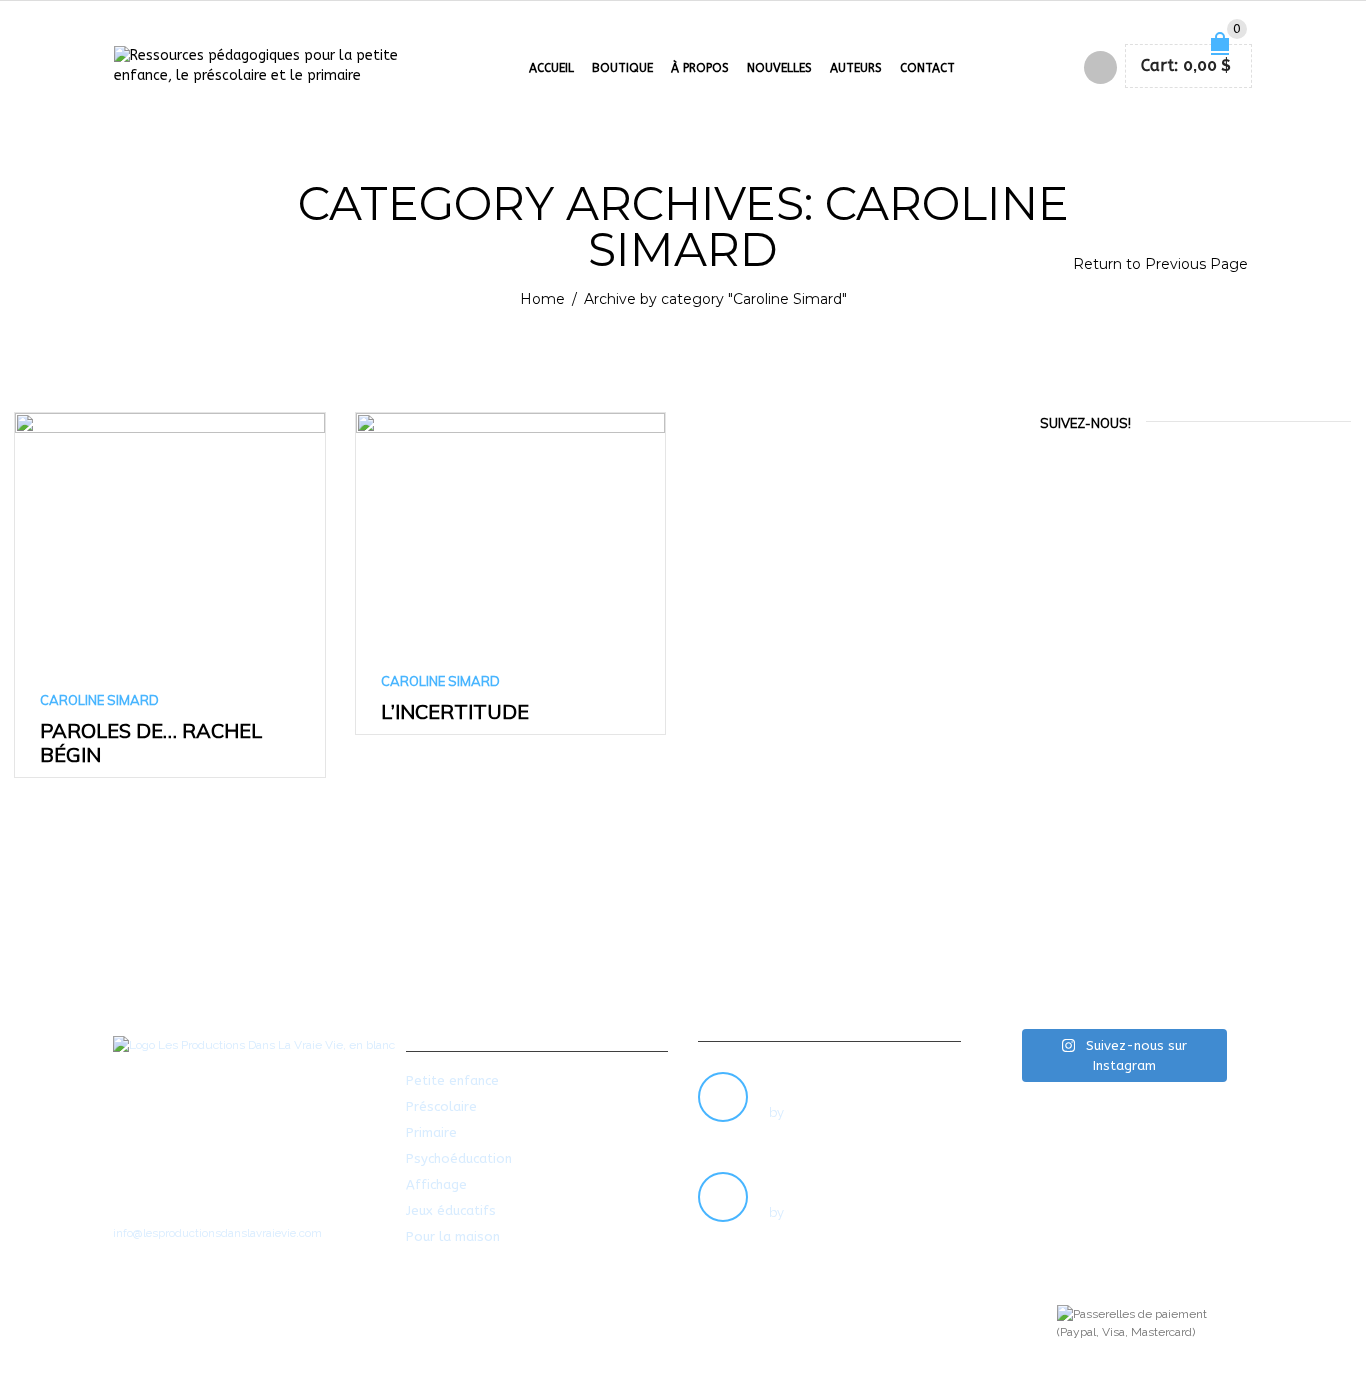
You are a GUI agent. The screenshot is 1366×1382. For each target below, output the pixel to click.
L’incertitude (455, 711)
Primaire (431, 1132)
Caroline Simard (99, 700)
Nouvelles (779, 68)
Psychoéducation (459, 1158)
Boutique (622, 68)
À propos (700, 68)
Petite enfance (452, 1080)
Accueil (551, 68)
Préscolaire (441, 1106)
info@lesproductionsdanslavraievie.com (217, 1233)
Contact (927, 68)
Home (542, 299)
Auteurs (856, 68)
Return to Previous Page (1160, 264)
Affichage (436, 1184)
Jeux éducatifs (451, 1210)
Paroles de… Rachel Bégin (151, 742)
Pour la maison (453, 1236)
